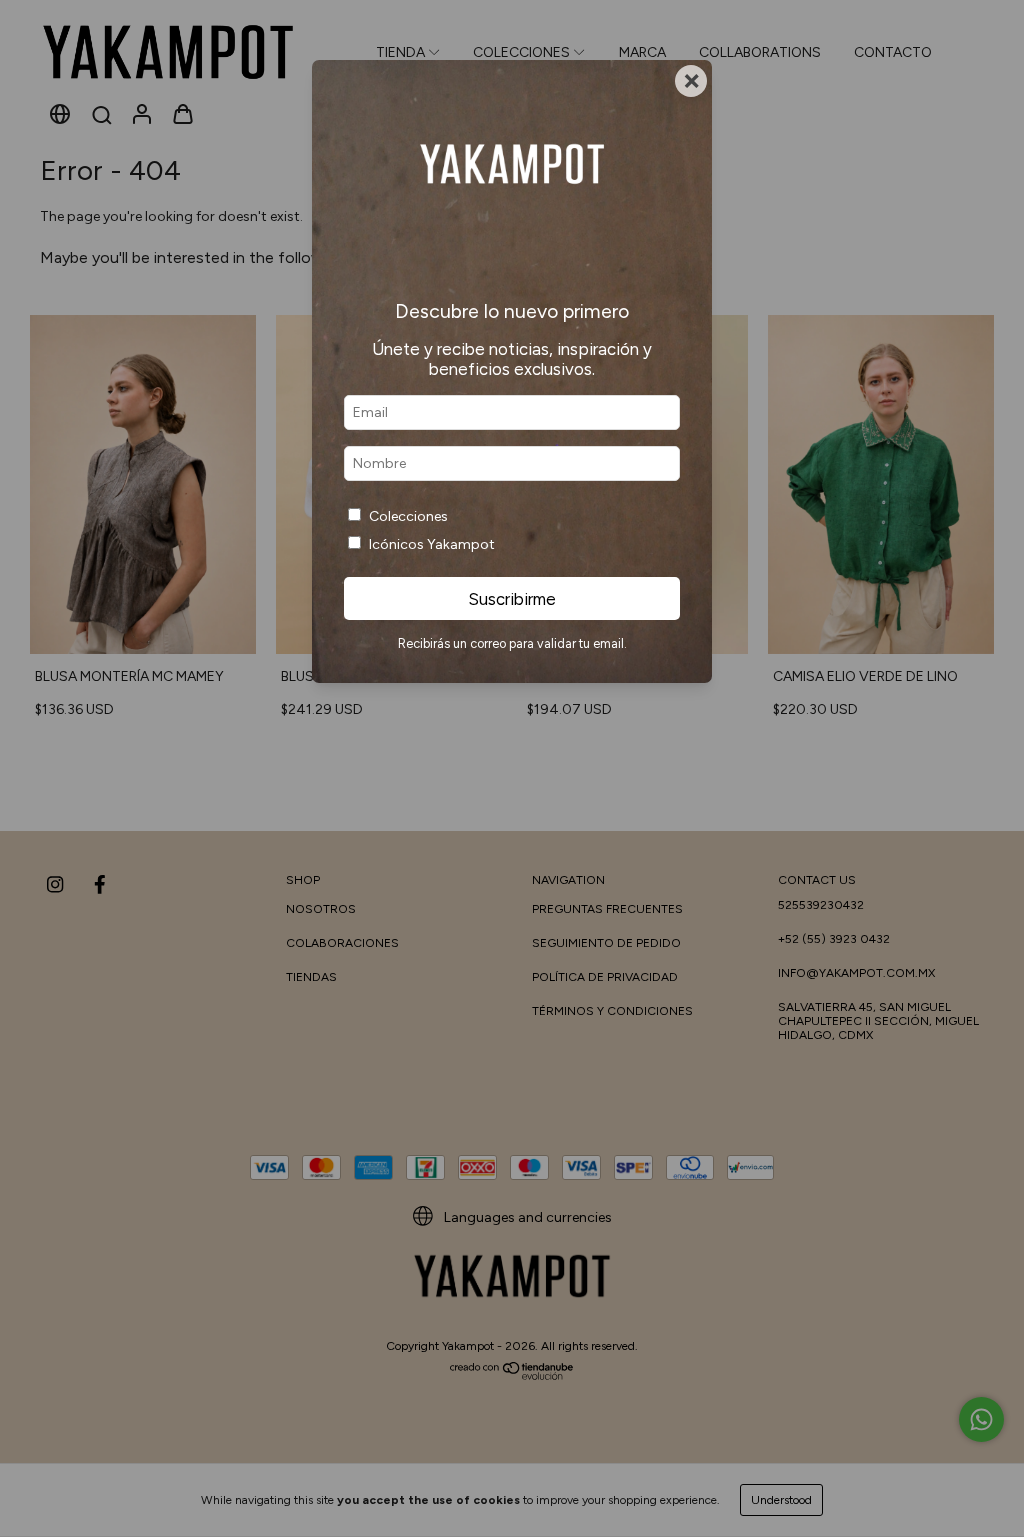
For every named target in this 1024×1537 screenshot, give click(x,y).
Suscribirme (512, 599)
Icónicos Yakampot (432, 544)
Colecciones (408, 516)
